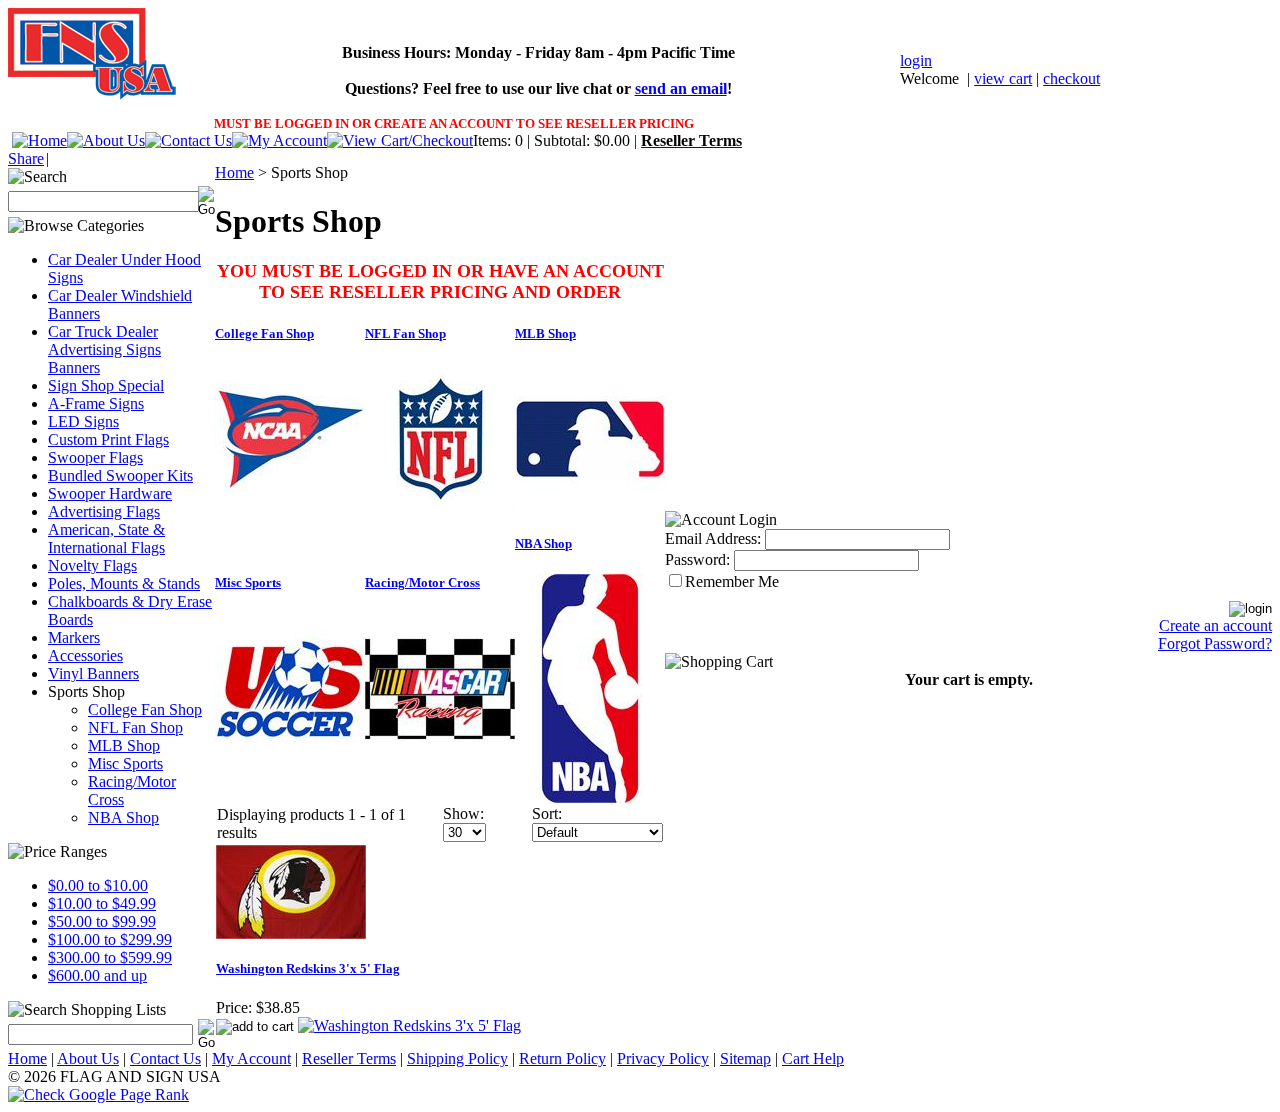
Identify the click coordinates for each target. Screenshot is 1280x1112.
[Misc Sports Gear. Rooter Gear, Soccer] (290, 758)
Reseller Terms (349, 1058)
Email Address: (713, 538)
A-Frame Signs (96, 403)
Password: (697, 559)
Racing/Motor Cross (422, 582)
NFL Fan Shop (135, 727)
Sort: (547, 813)
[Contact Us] (188, 140)
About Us (88, 1058)
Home (234, 172)
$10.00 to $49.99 (102, 903)
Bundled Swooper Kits (120, 475)
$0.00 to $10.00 (98, 885)
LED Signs (83, 421)
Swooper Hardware (110, 493)
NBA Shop (123, 817)
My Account (251, 1058)
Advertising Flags (104, 511)
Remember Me (732, 581)
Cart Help (813, 1058)
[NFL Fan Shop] (440, 508)
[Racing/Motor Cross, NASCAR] (440, 758)
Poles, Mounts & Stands (124, 583)
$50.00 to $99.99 (102, 921)
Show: (463, 813)
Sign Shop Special (106, 385)
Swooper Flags (95, 457)
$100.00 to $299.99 (110, 939)
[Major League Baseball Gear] (590, 508)
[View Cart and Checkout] (400, 140)
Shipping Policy (457, 1058)
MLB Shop (124, 745)
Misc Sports (125, 763)
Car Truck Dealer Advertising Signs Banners (104, 349)
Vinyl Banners (93, 673)
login (916, 60)
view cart (1003, 78)
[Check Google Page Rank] (640, 1095)
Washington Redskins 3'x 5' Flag (308, 968)
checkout (1071, 78)
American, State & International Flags (106, 538)
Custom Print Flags (108, 439)
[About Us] (106, 140)
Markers (74, 637)
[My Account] (279, 140)
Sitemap (745, 1058)
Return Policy (562, 1058)
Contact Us (165, 1058)
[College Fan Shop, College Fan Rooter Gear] (290, 508)
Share (26, 158)
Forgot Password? (1215, 643)
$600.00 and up (97, 975)
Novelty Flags (92, 565)
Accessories (85, 655)
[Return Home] (39, 140)
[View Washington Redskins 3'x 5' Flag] (409, 1025)
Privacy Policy (663, 1058)
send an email (681, 88)
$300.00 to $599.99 (110, 957)
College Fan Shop (145, 709)
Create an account (1215, 625)
